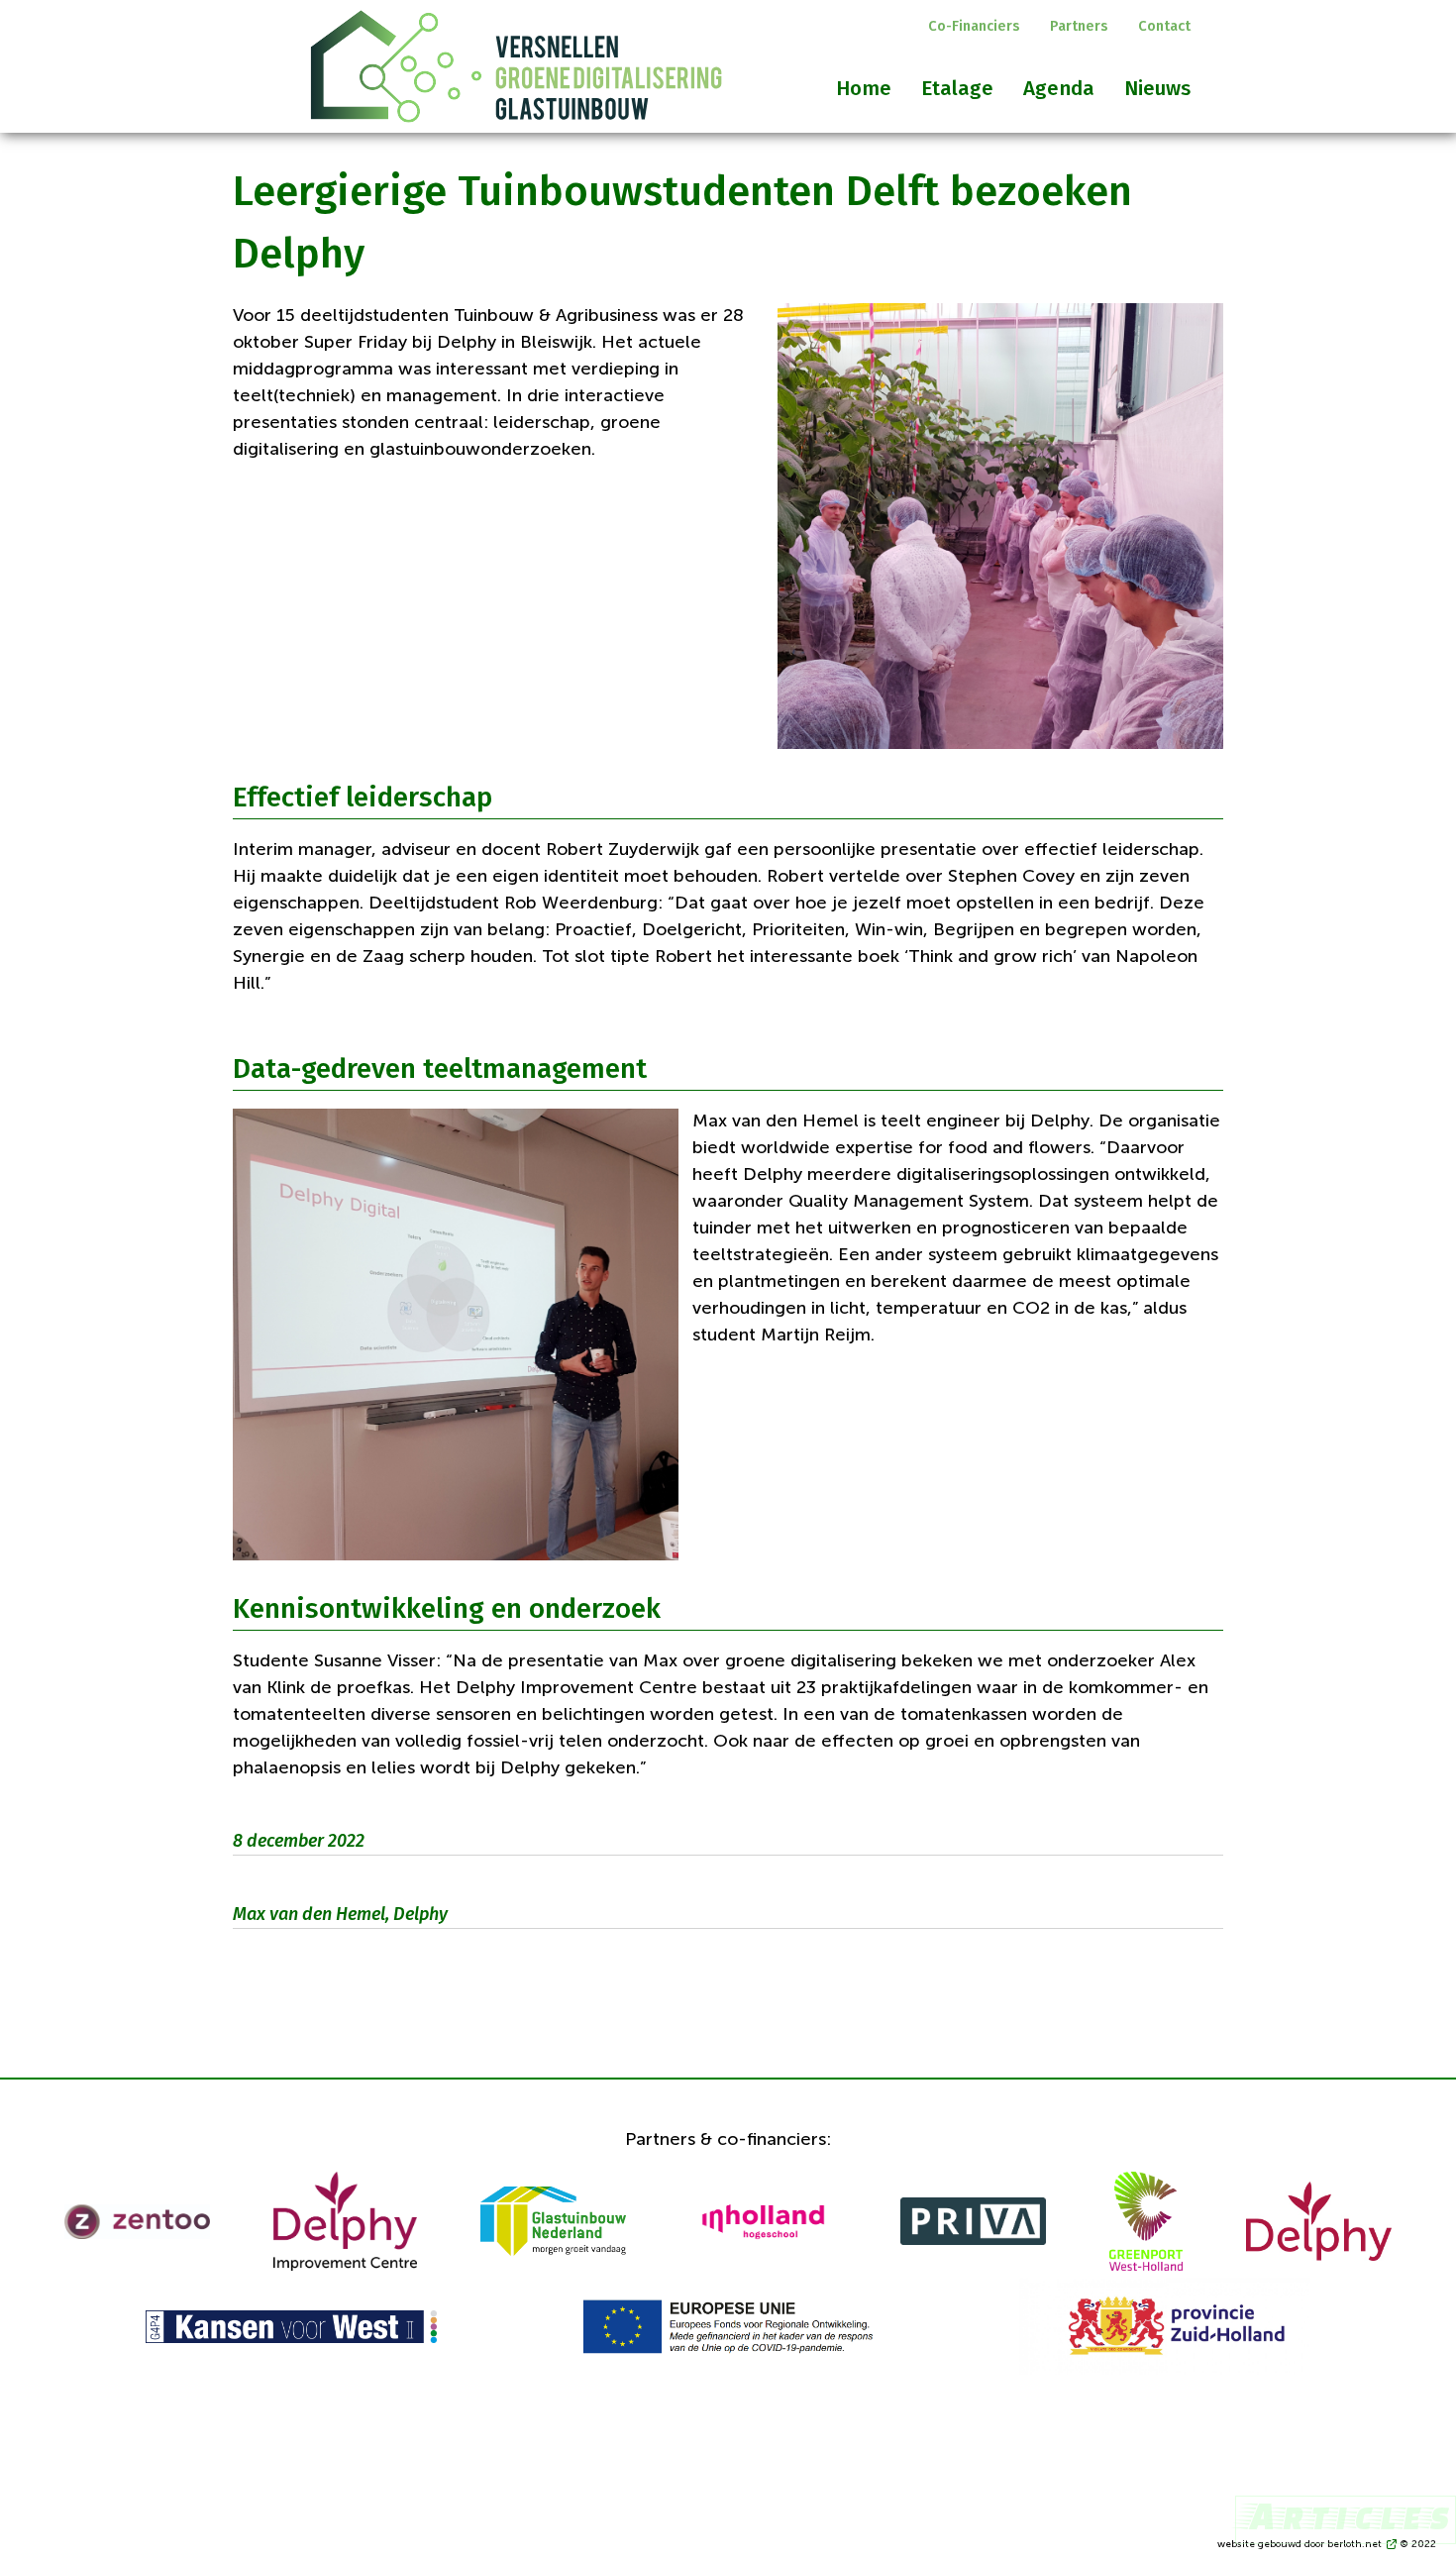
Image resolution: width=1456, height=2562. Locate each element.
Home (864, 88)
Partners (1079, 26)
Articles (1346, 2515)
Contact (1164, 26)
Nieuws (1157, 88)
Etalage (957, 88)
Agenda (1059, 88)
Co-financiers (974, 26)
